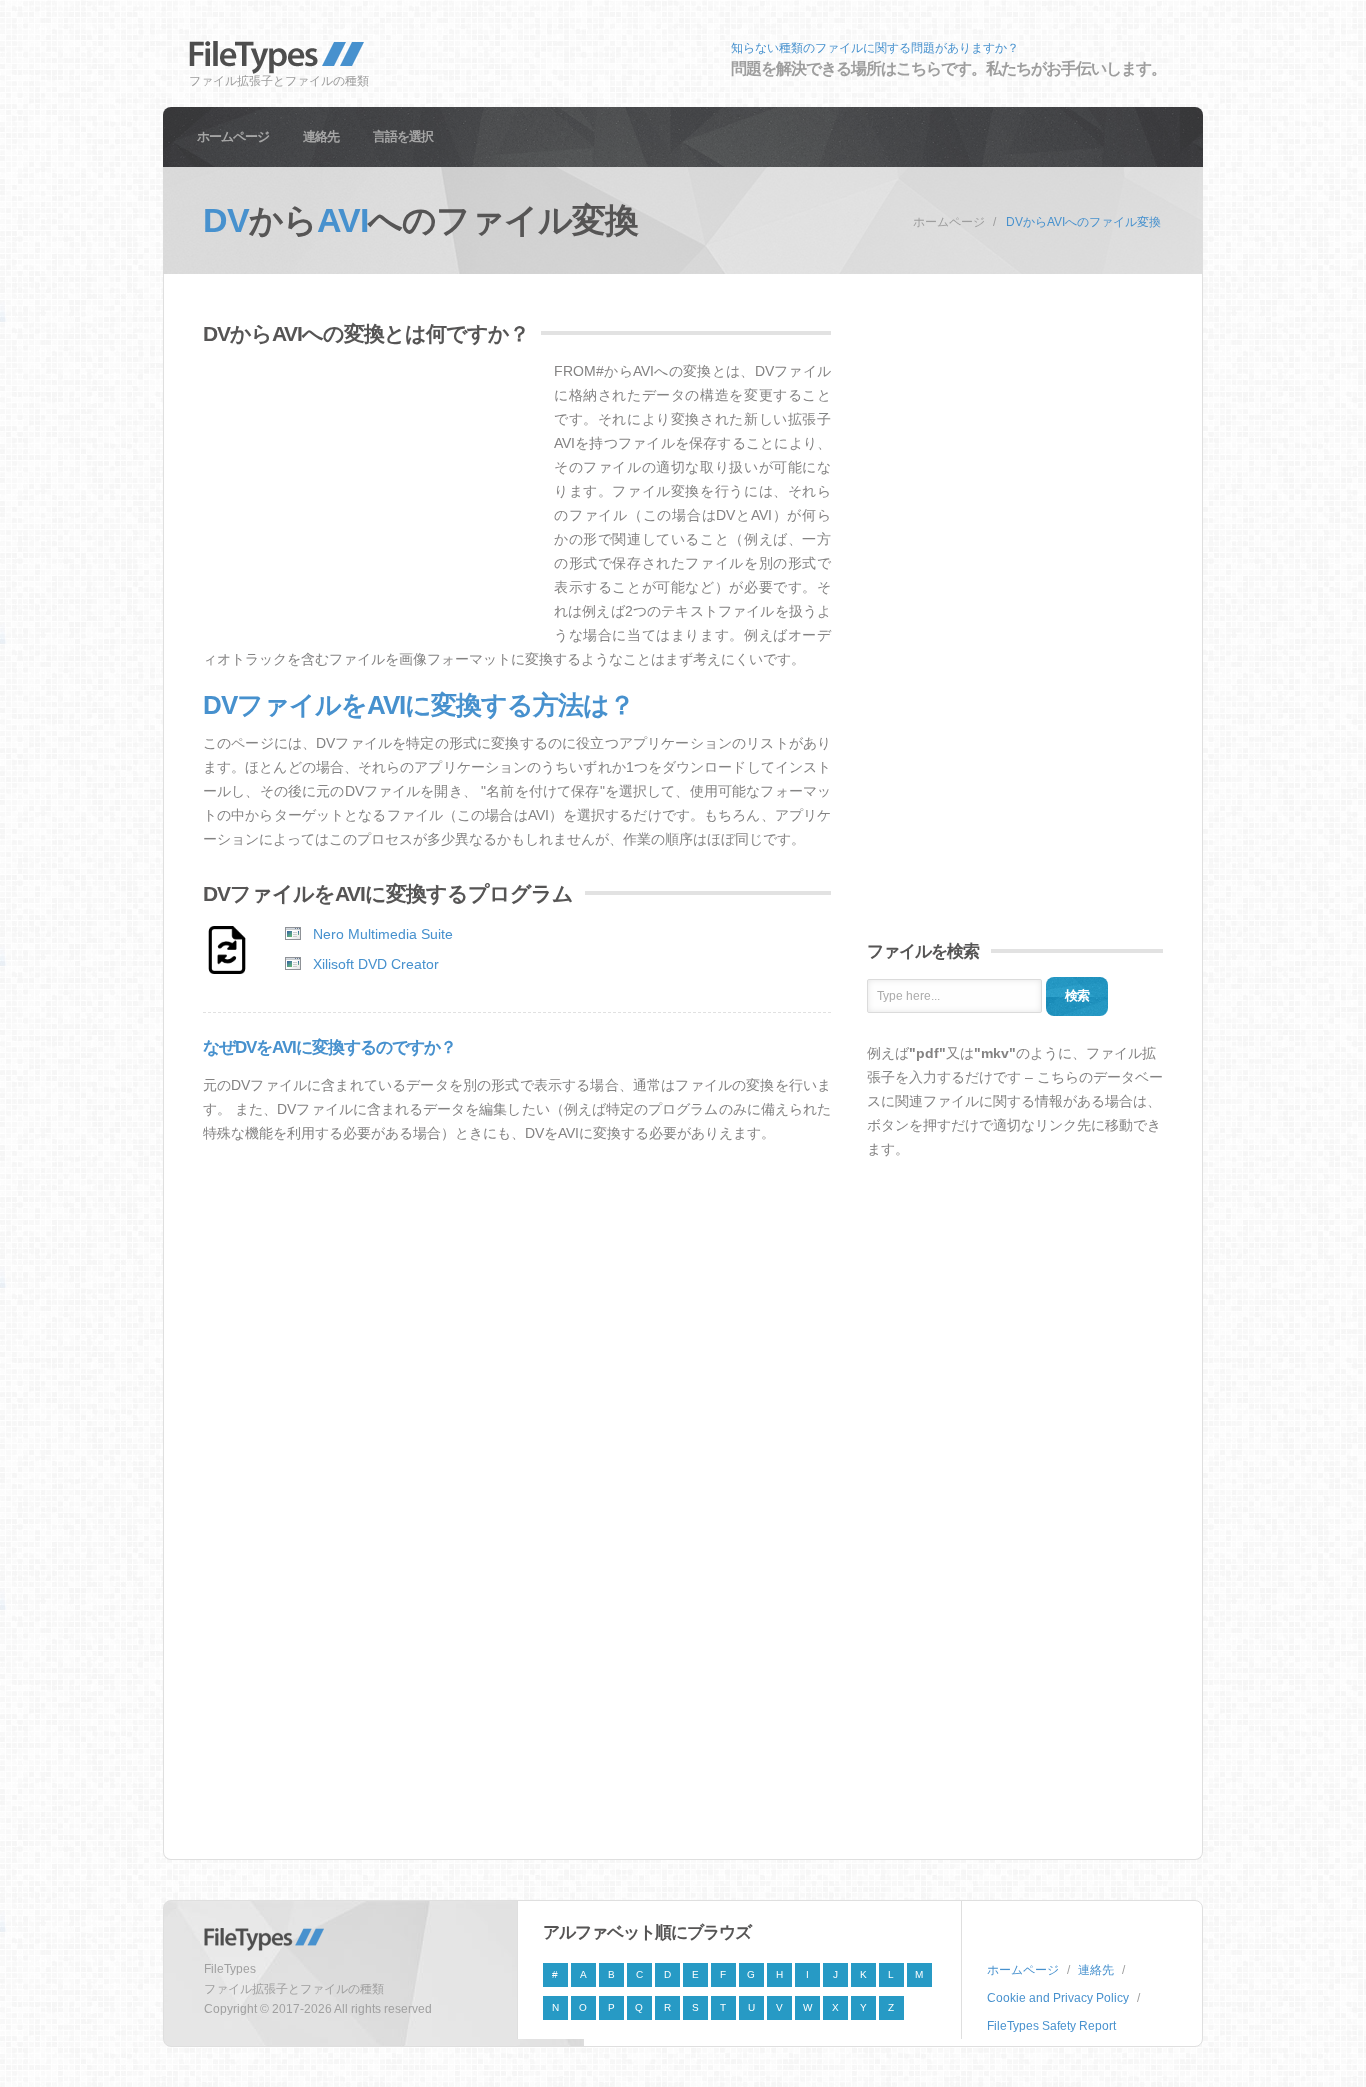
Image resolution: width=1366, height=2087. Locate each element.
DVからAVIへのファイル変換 (1083, 222)
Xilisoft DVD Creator (376, 964)
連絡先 (321, 136)
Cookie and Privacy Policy (1058, 1998)
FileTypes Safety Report (1051, 2026)
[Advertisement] (371, 499)
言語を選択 (403, 136)
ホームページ (233, 136)
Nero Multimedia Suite (383, 934)
